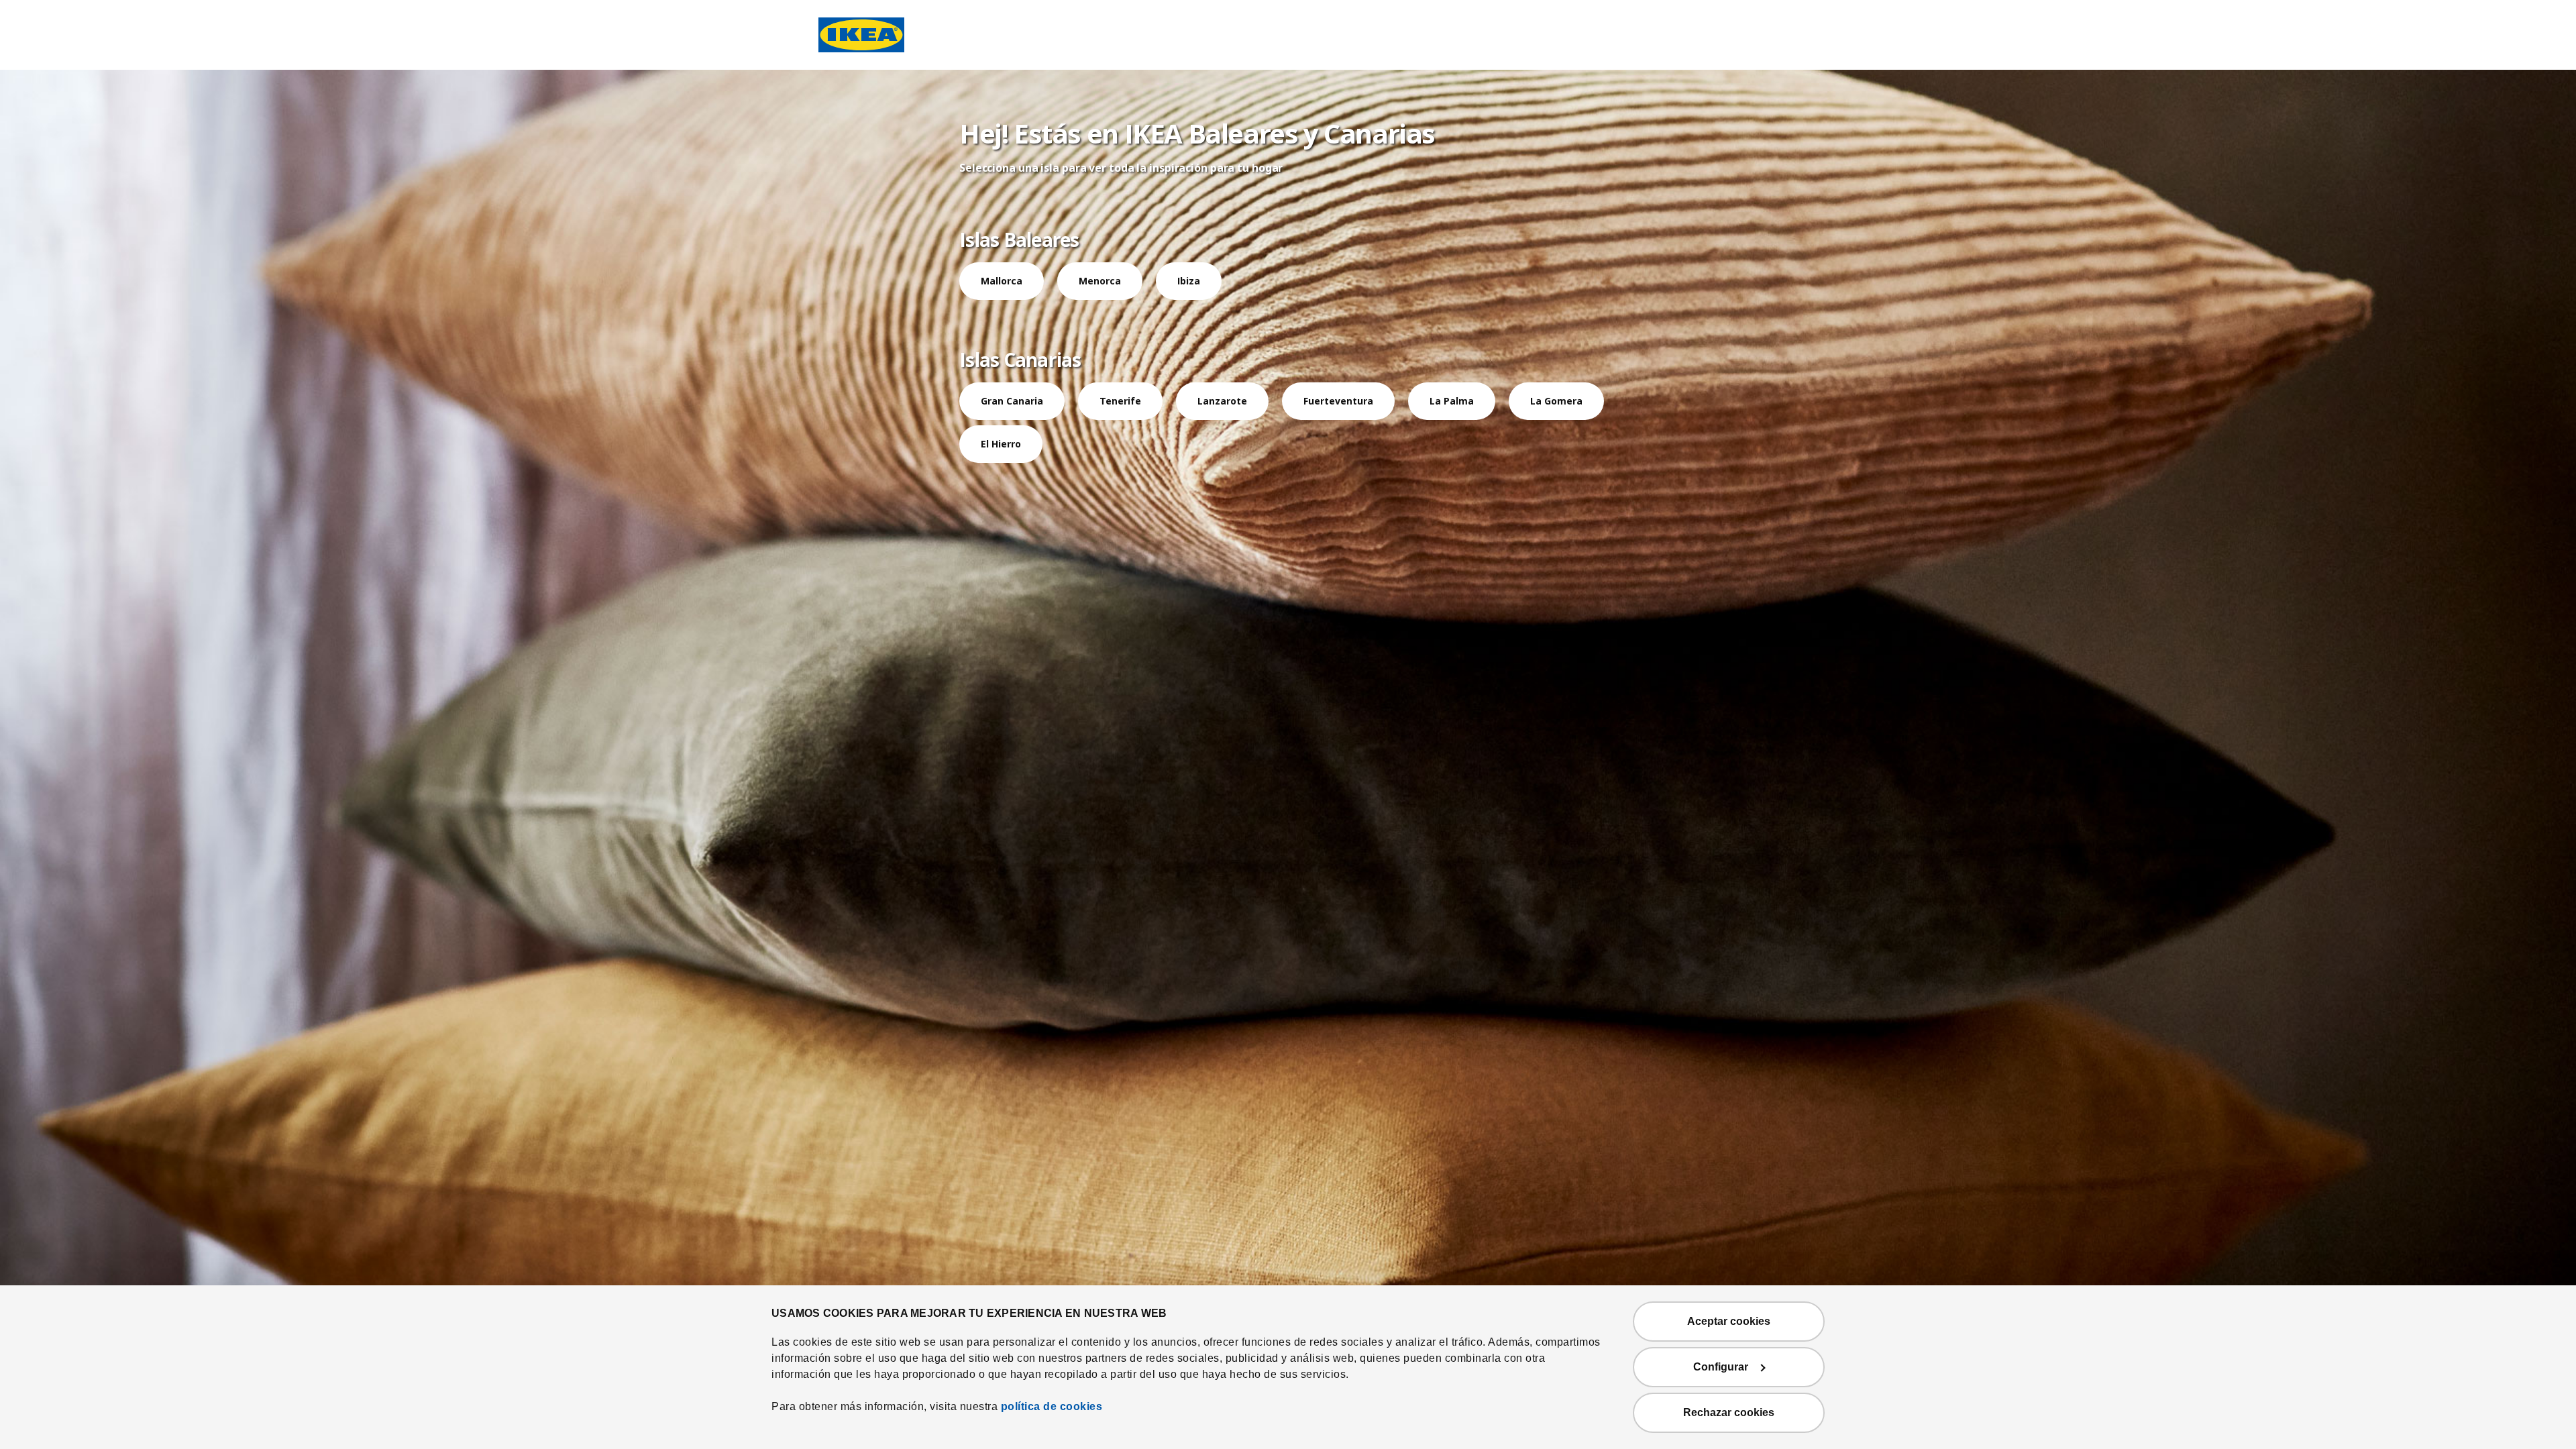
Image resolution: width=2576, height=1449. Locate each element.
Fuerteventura (1338, 401)
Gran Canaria (1012, 401)
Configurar (1721, 1367)
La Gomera (1556, 401)
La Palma (1452, 401)
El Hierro (1001, 444)
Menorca (1100, 281)
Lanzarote (1222, 401)
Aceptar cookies (1729, 1321)
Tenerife (1120, 401)
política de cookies (1052, 1406)
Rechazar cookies (1729, 1412)
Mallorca (1002, 281)
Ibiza (1189, 281)
